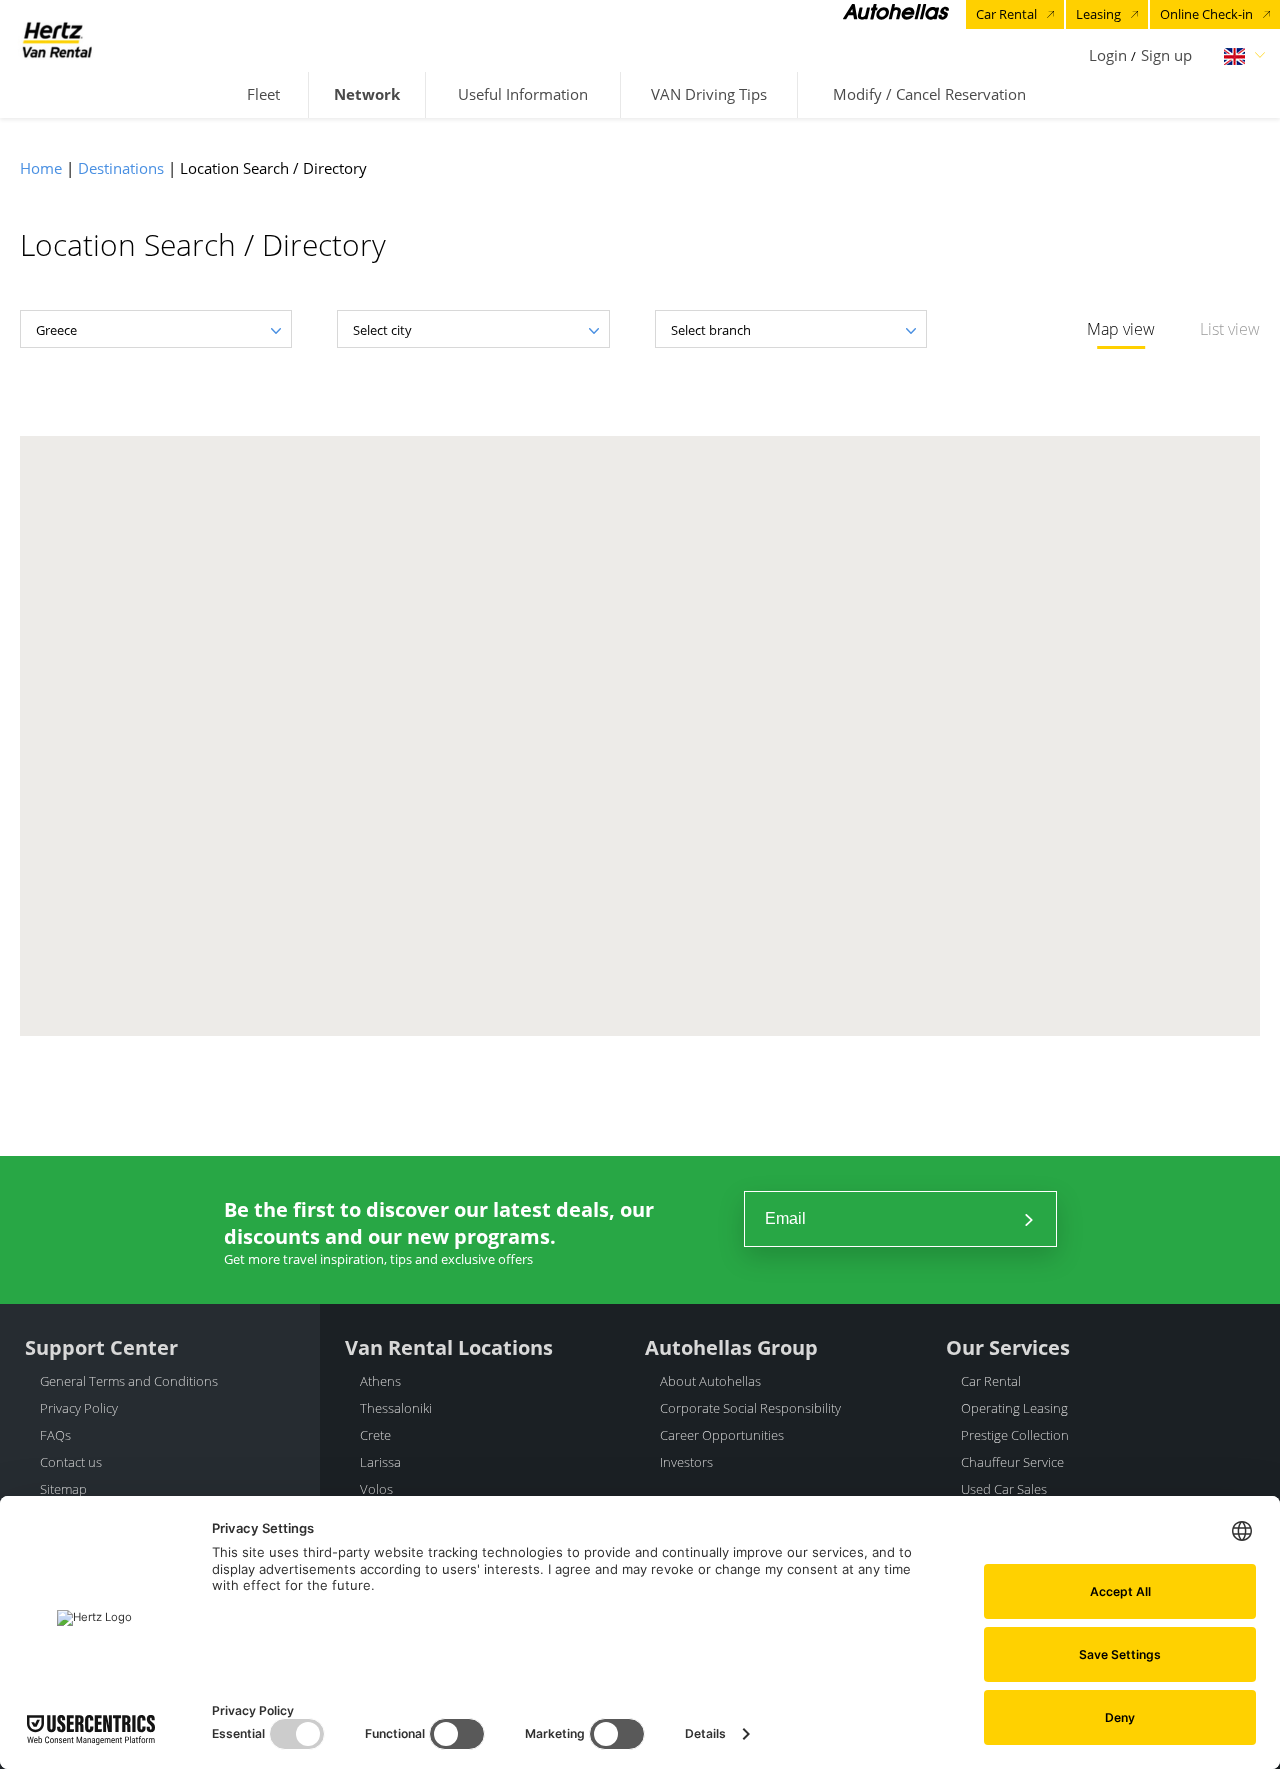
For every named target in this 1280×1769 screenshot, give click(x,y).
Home (41, 168)
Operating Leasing (1014, 1408)
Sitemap (63, 1489)
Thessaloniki (396, 1408)
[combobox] (156, 329)
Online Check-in (1206, 14)
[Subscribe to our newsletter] (1029, 1219)
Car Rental (1006, 14)
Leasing (1098, 14)
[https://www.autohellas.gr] (896, 15)
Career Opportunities (722, 1435)
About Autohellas (710, 1381)
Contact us (71, 1462)
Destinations (121, 168)
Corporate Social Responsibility (750, 1408)
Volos (376, 1489)
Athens (380, 1381)
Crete (375, 1435)
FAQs (55, 1435)
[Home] (57, 40)
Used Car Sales (1004, 1489)
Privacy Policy (79, 1408)
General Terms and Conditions (129, 1381)
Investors (686, 1462)
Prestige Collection (1015, 1435)
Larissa (380, 1462)
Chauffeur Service (1012, 1462)
